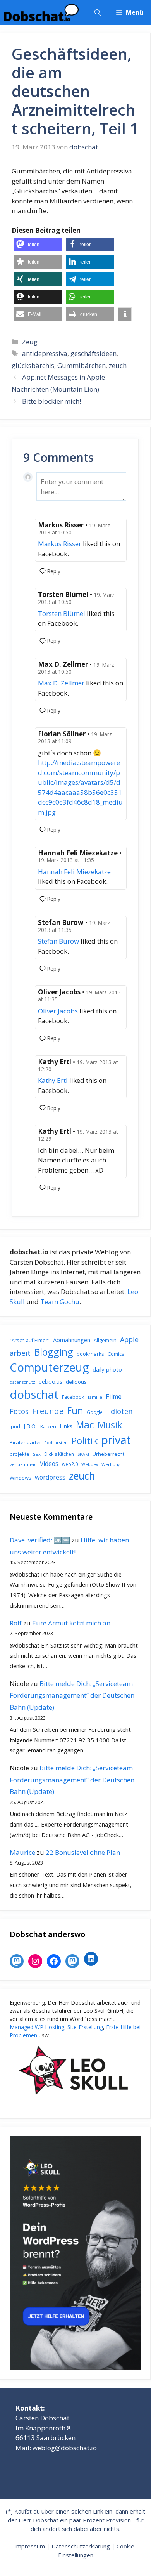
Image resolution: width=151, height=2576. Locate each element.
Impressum (30, 2546)
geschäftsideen (94, 353)
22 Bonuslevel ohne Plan (83, 1852)
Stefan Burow (58, 941)
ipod (15, 1426)
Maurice (22, 1852)
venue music (23, 1464)
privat (116, 1440)
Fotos (19, 1411)
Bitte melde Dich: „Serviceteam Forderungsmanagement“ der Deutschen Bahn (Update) (72, 1695)
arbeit (20, 1353)
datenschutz (22, 1382)
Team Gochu (60, 1302)
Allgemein (105, 1340)
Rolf (16, 1623)
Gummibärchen (82, 365)
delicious (76, 1382)
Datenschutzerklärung (81, 2546)
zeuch (118, 365)
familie (95, 1397)
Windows (21, 1478)
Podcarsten (56, 1442)
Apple (129, 1339)
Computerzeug (49, 1367)
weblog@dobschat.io (65, 2448)
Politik (85, 1441)
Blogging (54, 1352)
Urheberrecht (108, 1454)
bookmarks (90, 1354)
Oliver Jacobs (58, 1011)
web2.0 (70, 1464)
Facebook (73, 1397)
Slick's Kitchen (59, 1454)
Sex (37, 1454)
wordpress (50, 1477)
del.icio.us (51, 1382)
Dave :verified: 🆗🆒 (40, 1540)
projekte (20, 1454)
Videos (49, 1464)
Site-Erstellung (85, 2027)
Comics (116, 1354)
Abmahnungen (72, 1340)
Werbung (111, 1464)
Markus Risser (60, 544)
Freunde (48, 1411)
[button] (98, 13)
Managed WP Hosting (37, 2027)
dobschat (34, 1395)
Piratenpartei (25, 1442)
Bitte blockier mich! (51, 401)
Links (66, 1426)
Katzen (48, 1426)
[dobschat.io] (41, 13)
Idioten (121, 1411)
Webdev (90, 1464)
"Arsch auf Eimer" (30, 1340)
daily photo (107, 1369)
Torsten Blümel (62, 613)
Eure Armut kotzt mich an (71, 1623)
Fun (75, 1410)
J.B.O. (30, 1426)
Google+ (96, 1412)
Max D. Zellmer (61, 683)
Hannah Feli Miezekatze (74, 872)
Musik (110, 1425)
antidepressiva (45, 353)
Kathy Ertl (53, 1080)
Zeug (30, 342)
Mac (85, 1425)
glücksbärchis (33, 365)
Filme (114, 1396)
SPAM (83, 1454)
